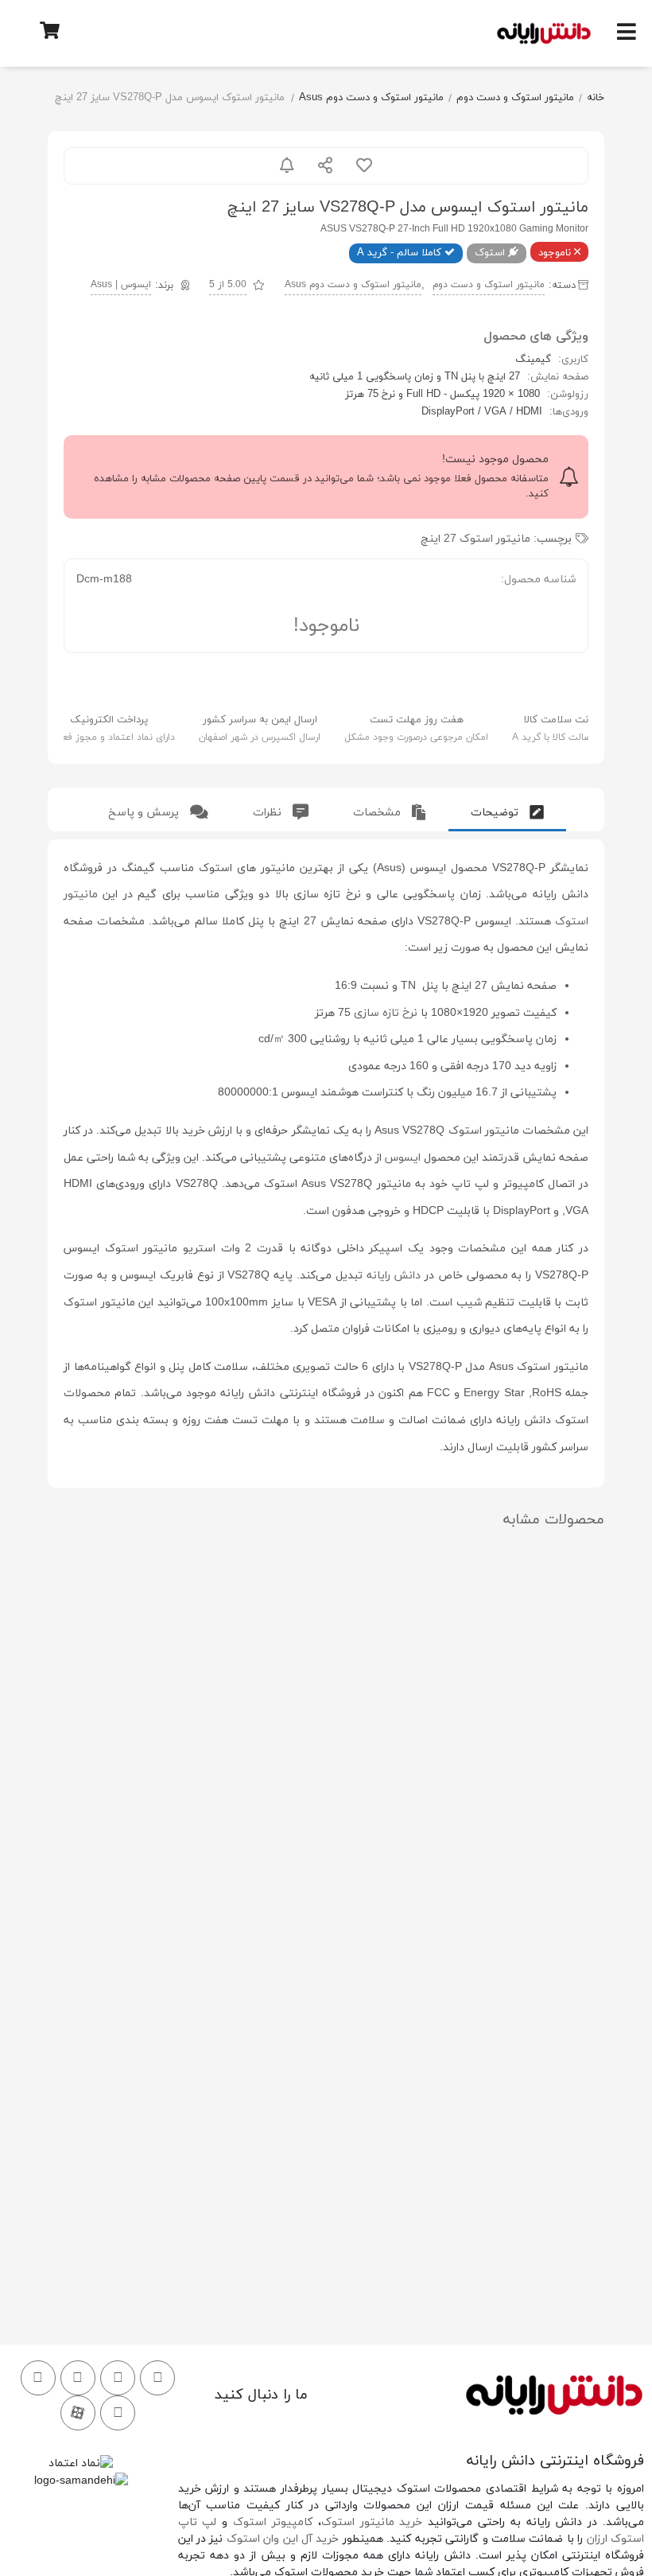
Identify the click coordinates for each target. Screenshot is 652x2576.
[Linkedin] (118, 2413)
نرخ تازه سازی (386, 1013)
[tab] (507, 809)
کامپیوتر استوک (273, 2522)
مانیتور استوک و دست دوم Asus (371, 98)
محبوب (364, 166)
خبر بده (287, 166)
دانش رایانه (394, 1276)
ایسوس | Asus (121, 285)
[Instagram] (157, 2378)
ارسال (325, 166)
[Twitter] (118, 2378)
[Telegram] (38, 2378)
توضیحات (496, 813)
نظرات (269, 813)
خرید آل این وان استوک (283, 2539)
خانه (596, 98)
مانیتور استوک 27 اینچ (475, 539)
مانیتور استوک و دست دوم (515, 98)
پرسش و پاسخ (145, 813)
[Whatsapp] (78, 2378)
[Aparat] (78, 2413)
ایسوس (403, 1158)
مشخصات (378, 813)
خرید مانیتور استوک (372, 2522)
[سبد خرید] (49, 30)
